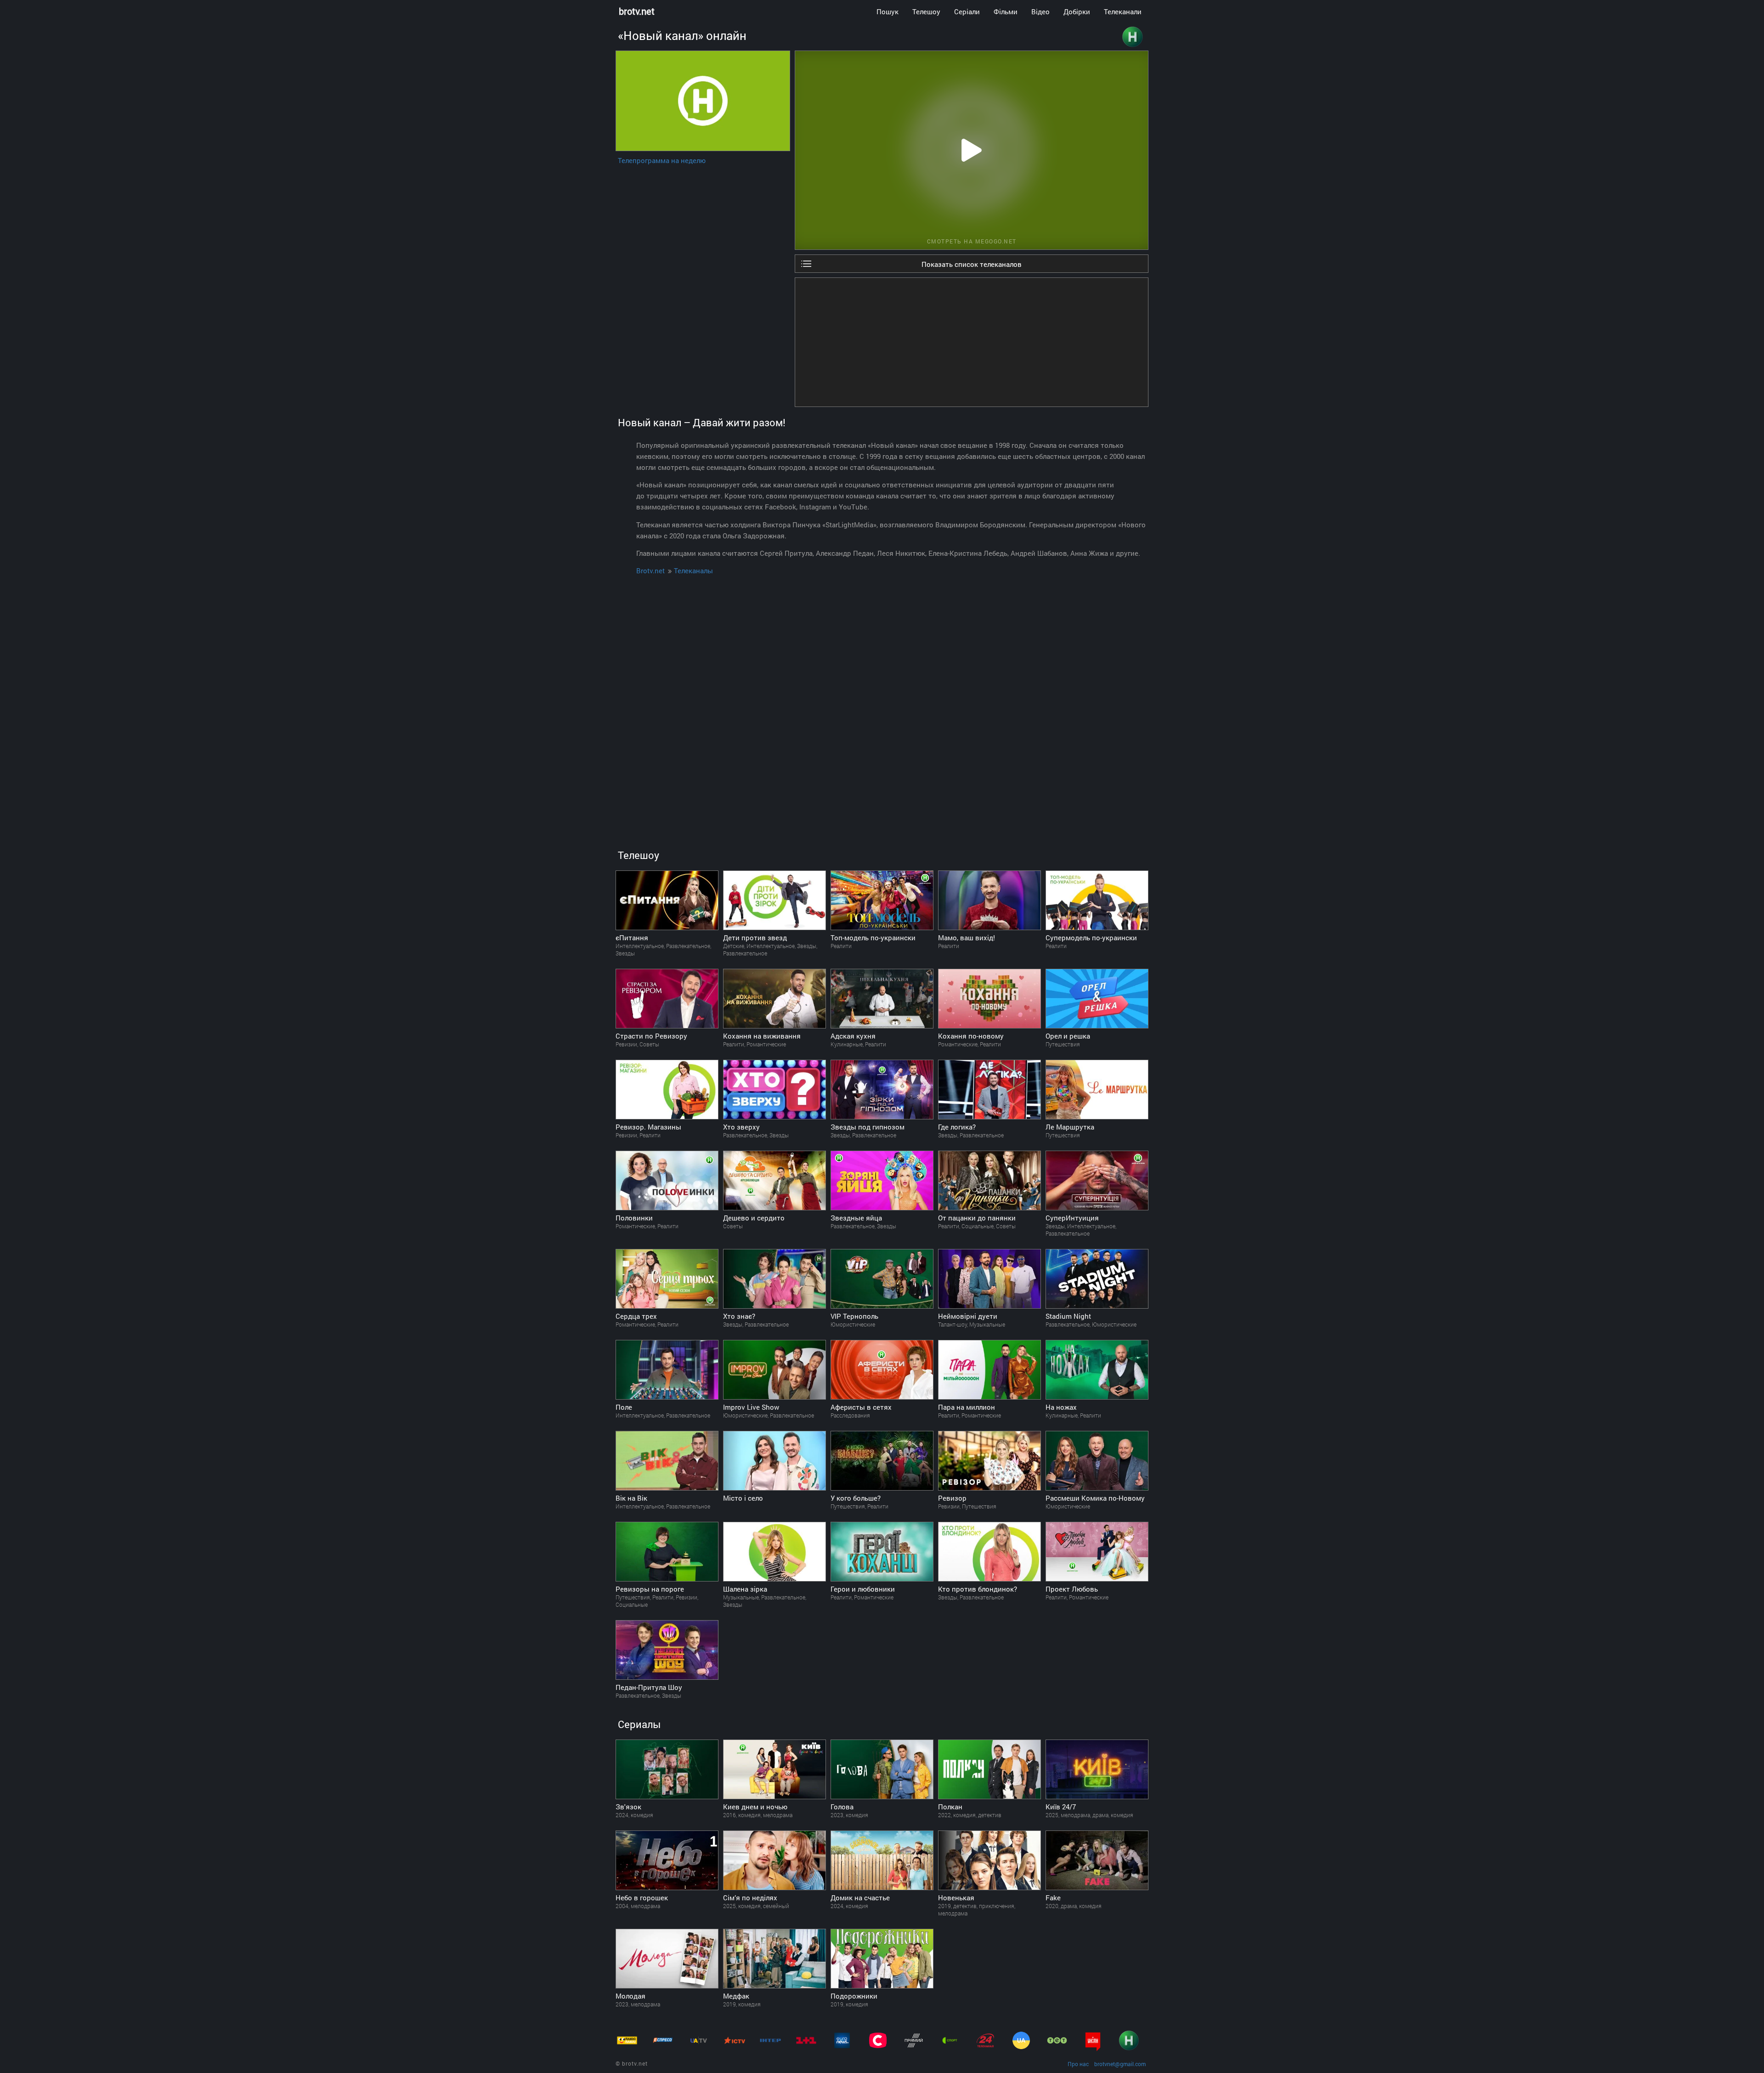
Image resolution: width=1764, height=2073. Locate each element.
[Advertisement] (972, 342)
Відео (1040, 11)
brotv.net (637, 11)
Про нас (1078, 2064)
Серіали (967, 11)
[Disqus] (882, 699)
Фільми (1006, 11)
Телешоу (926, 11)
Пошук (888, 11)
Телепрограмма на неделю (662, 160)
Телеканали (1123, 11)
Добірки (1077, 11)
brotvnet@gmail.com (1120, 2064)
